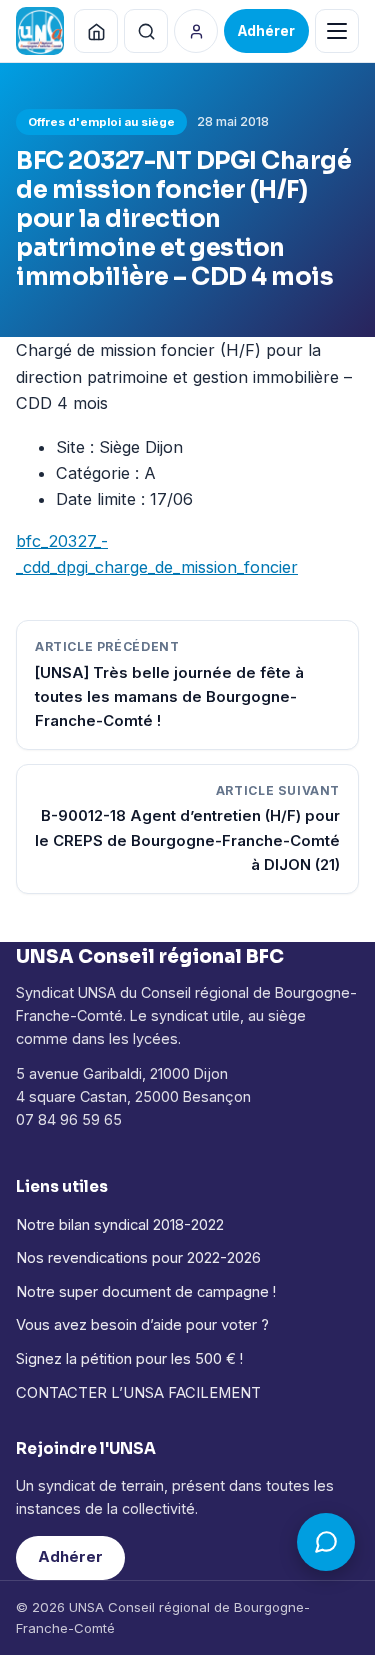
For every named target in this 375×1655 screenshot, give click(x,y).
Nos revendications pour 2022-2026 (138, 1258)
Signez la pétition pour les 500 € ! (129, 1359)
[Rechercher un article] (146, 31)
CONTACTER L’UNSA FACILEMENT (138, 1393)
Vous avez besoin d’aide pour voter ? (142, 1325)
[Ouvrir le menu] (337, 31)
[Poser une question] (326, 1542)
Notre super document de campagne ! (146, 1292)
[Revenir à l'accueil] (96, 31)
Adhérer (70, 1557)
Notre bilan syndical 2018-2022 (120, 1225)
